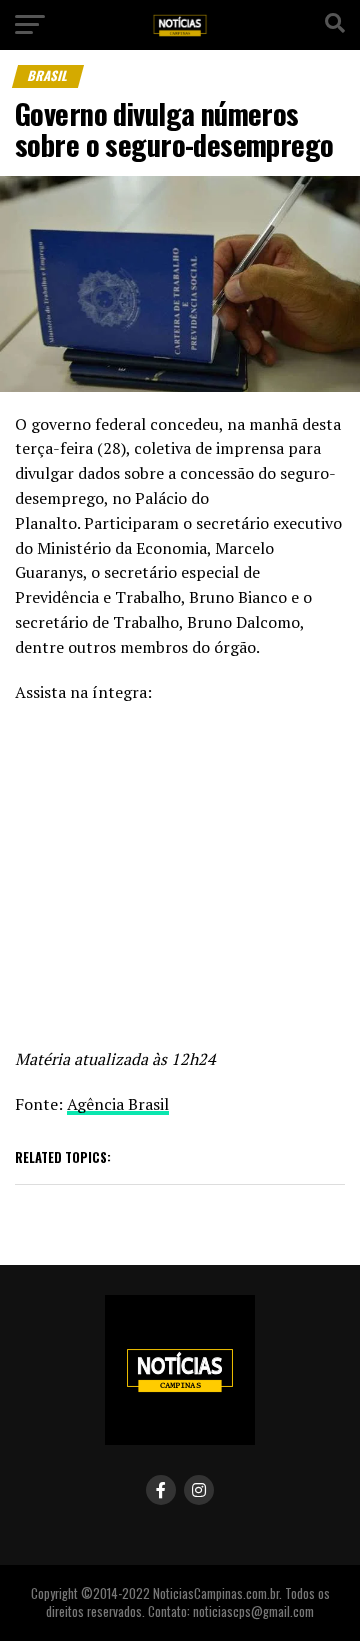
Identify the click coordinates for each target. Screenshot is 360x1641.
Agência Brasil (118, 1104)
